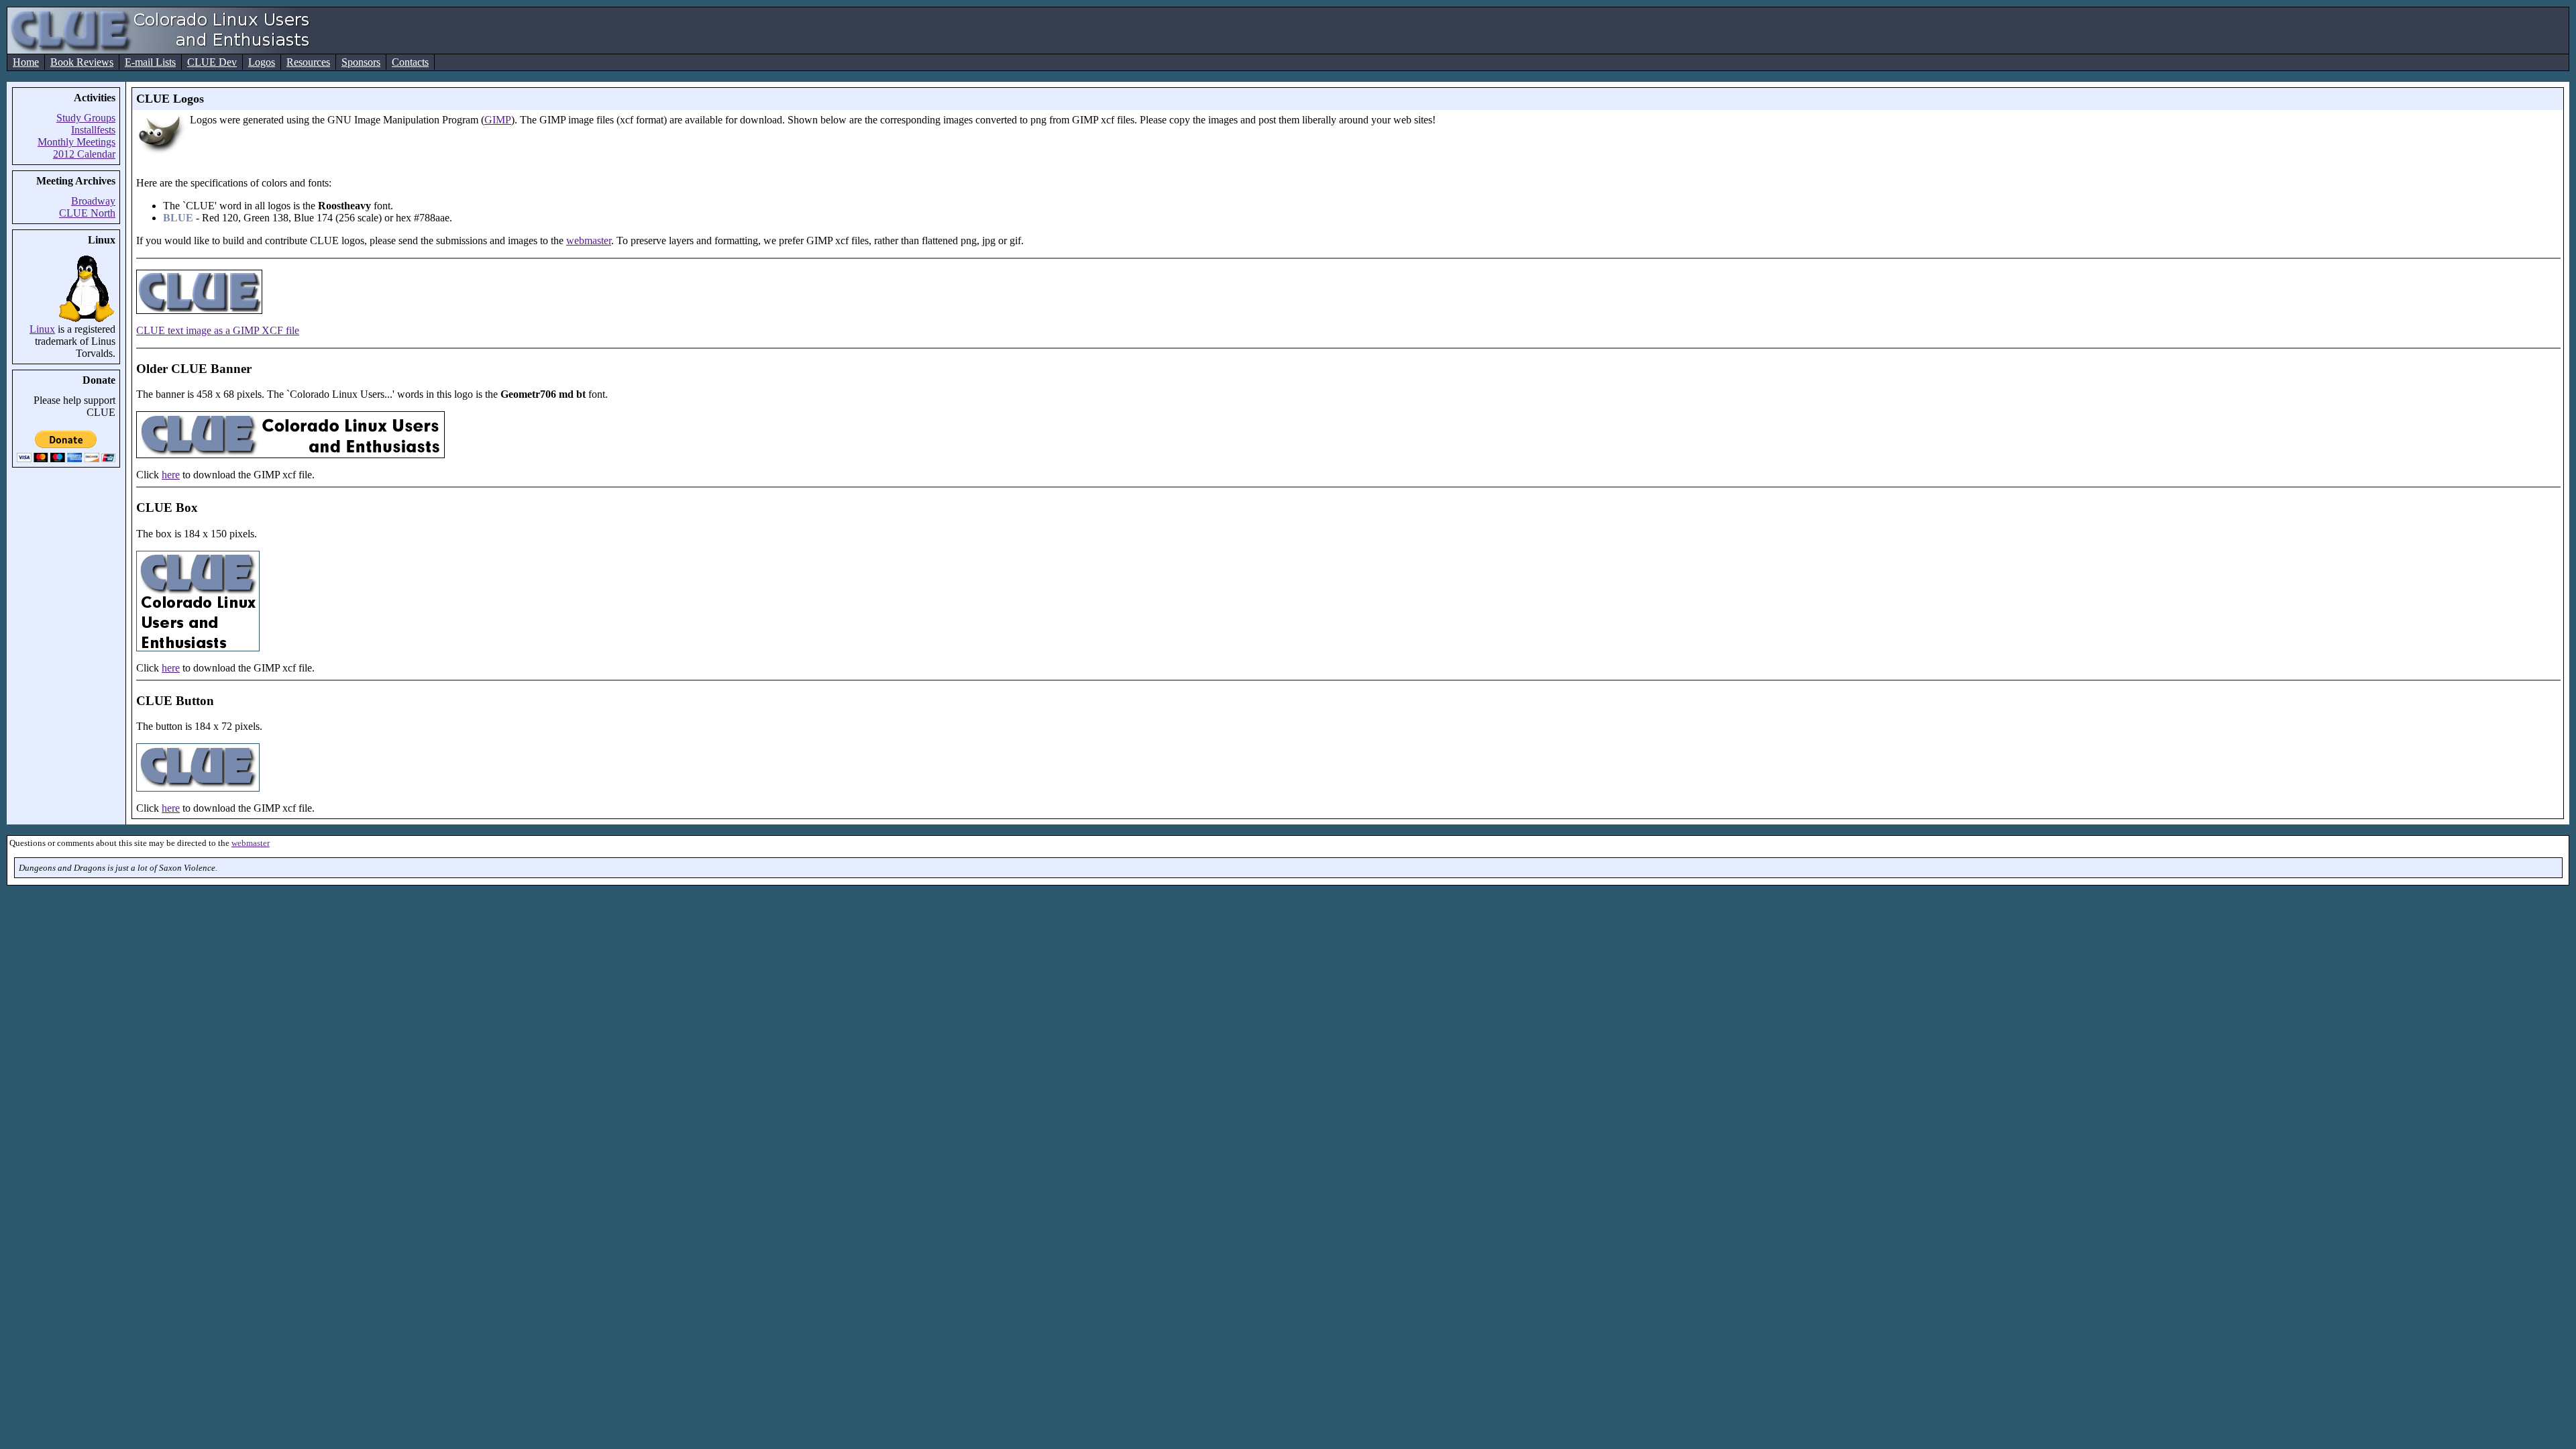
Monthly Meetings (76, 142)
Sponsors (361, 62)
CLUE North (87, 213)
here (171, 475)
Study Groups (86, 118)
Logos (262, 62)
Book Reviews (82, 62)
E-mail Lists (150, 62)
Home (26, 62)
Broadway (93, 201)
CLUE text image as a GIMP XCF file (218, 330)
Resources (308, 62)
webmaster (589, 240)
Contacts (410, 62)
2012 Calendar (84, 154)
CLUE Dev (212, 62)
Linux (42, 329)
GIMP (498, 120)
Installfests (93, 130)
